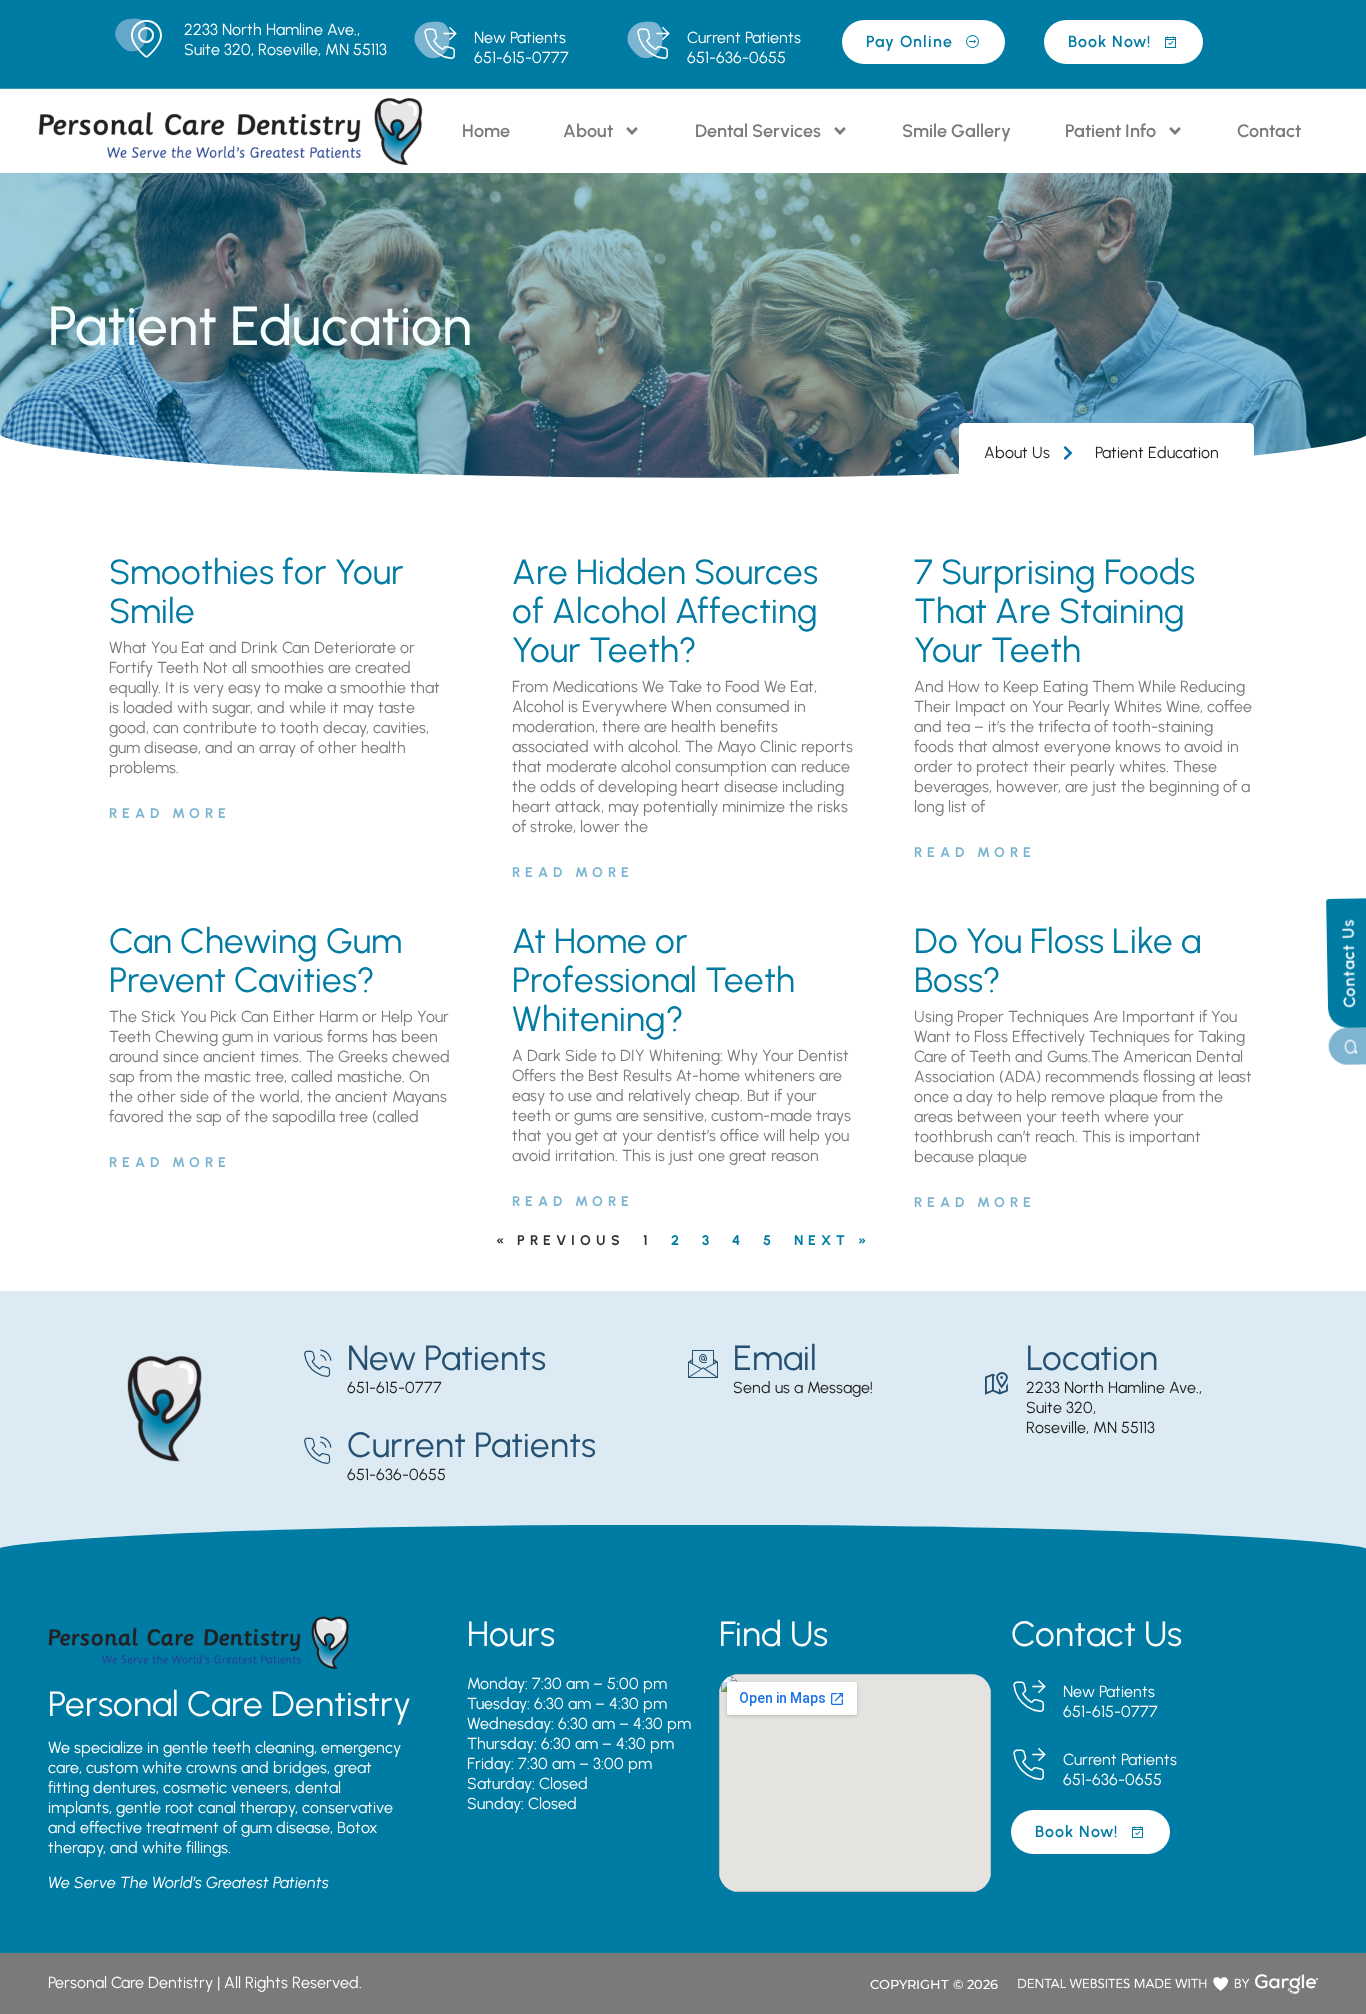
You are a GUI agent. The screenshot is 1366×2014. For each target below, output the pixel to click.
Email (775, 1358)
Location (1092, 1358)
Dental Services (758, 131)
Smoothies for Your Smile (256, 591)
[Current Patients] (652, 44)
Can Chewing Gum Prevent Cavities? (255, 960)
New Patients (520, 37)
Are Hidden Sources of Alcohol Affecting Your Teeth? (665, 611)
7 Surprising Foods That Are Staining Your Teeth (1054, 611)
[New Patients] (439, 44)
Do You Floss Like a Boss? (1057, 960)
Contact (1269, 131)
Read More (170, 813)
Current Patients (744, 37)
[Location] (996, 1384)
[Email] (703, 1364)
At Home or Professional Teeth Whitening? (653, 980)
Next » (832, 1240)
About (588, 131)
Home (486, 131)
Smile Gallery (956, 131)
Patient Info (1110, 131)
